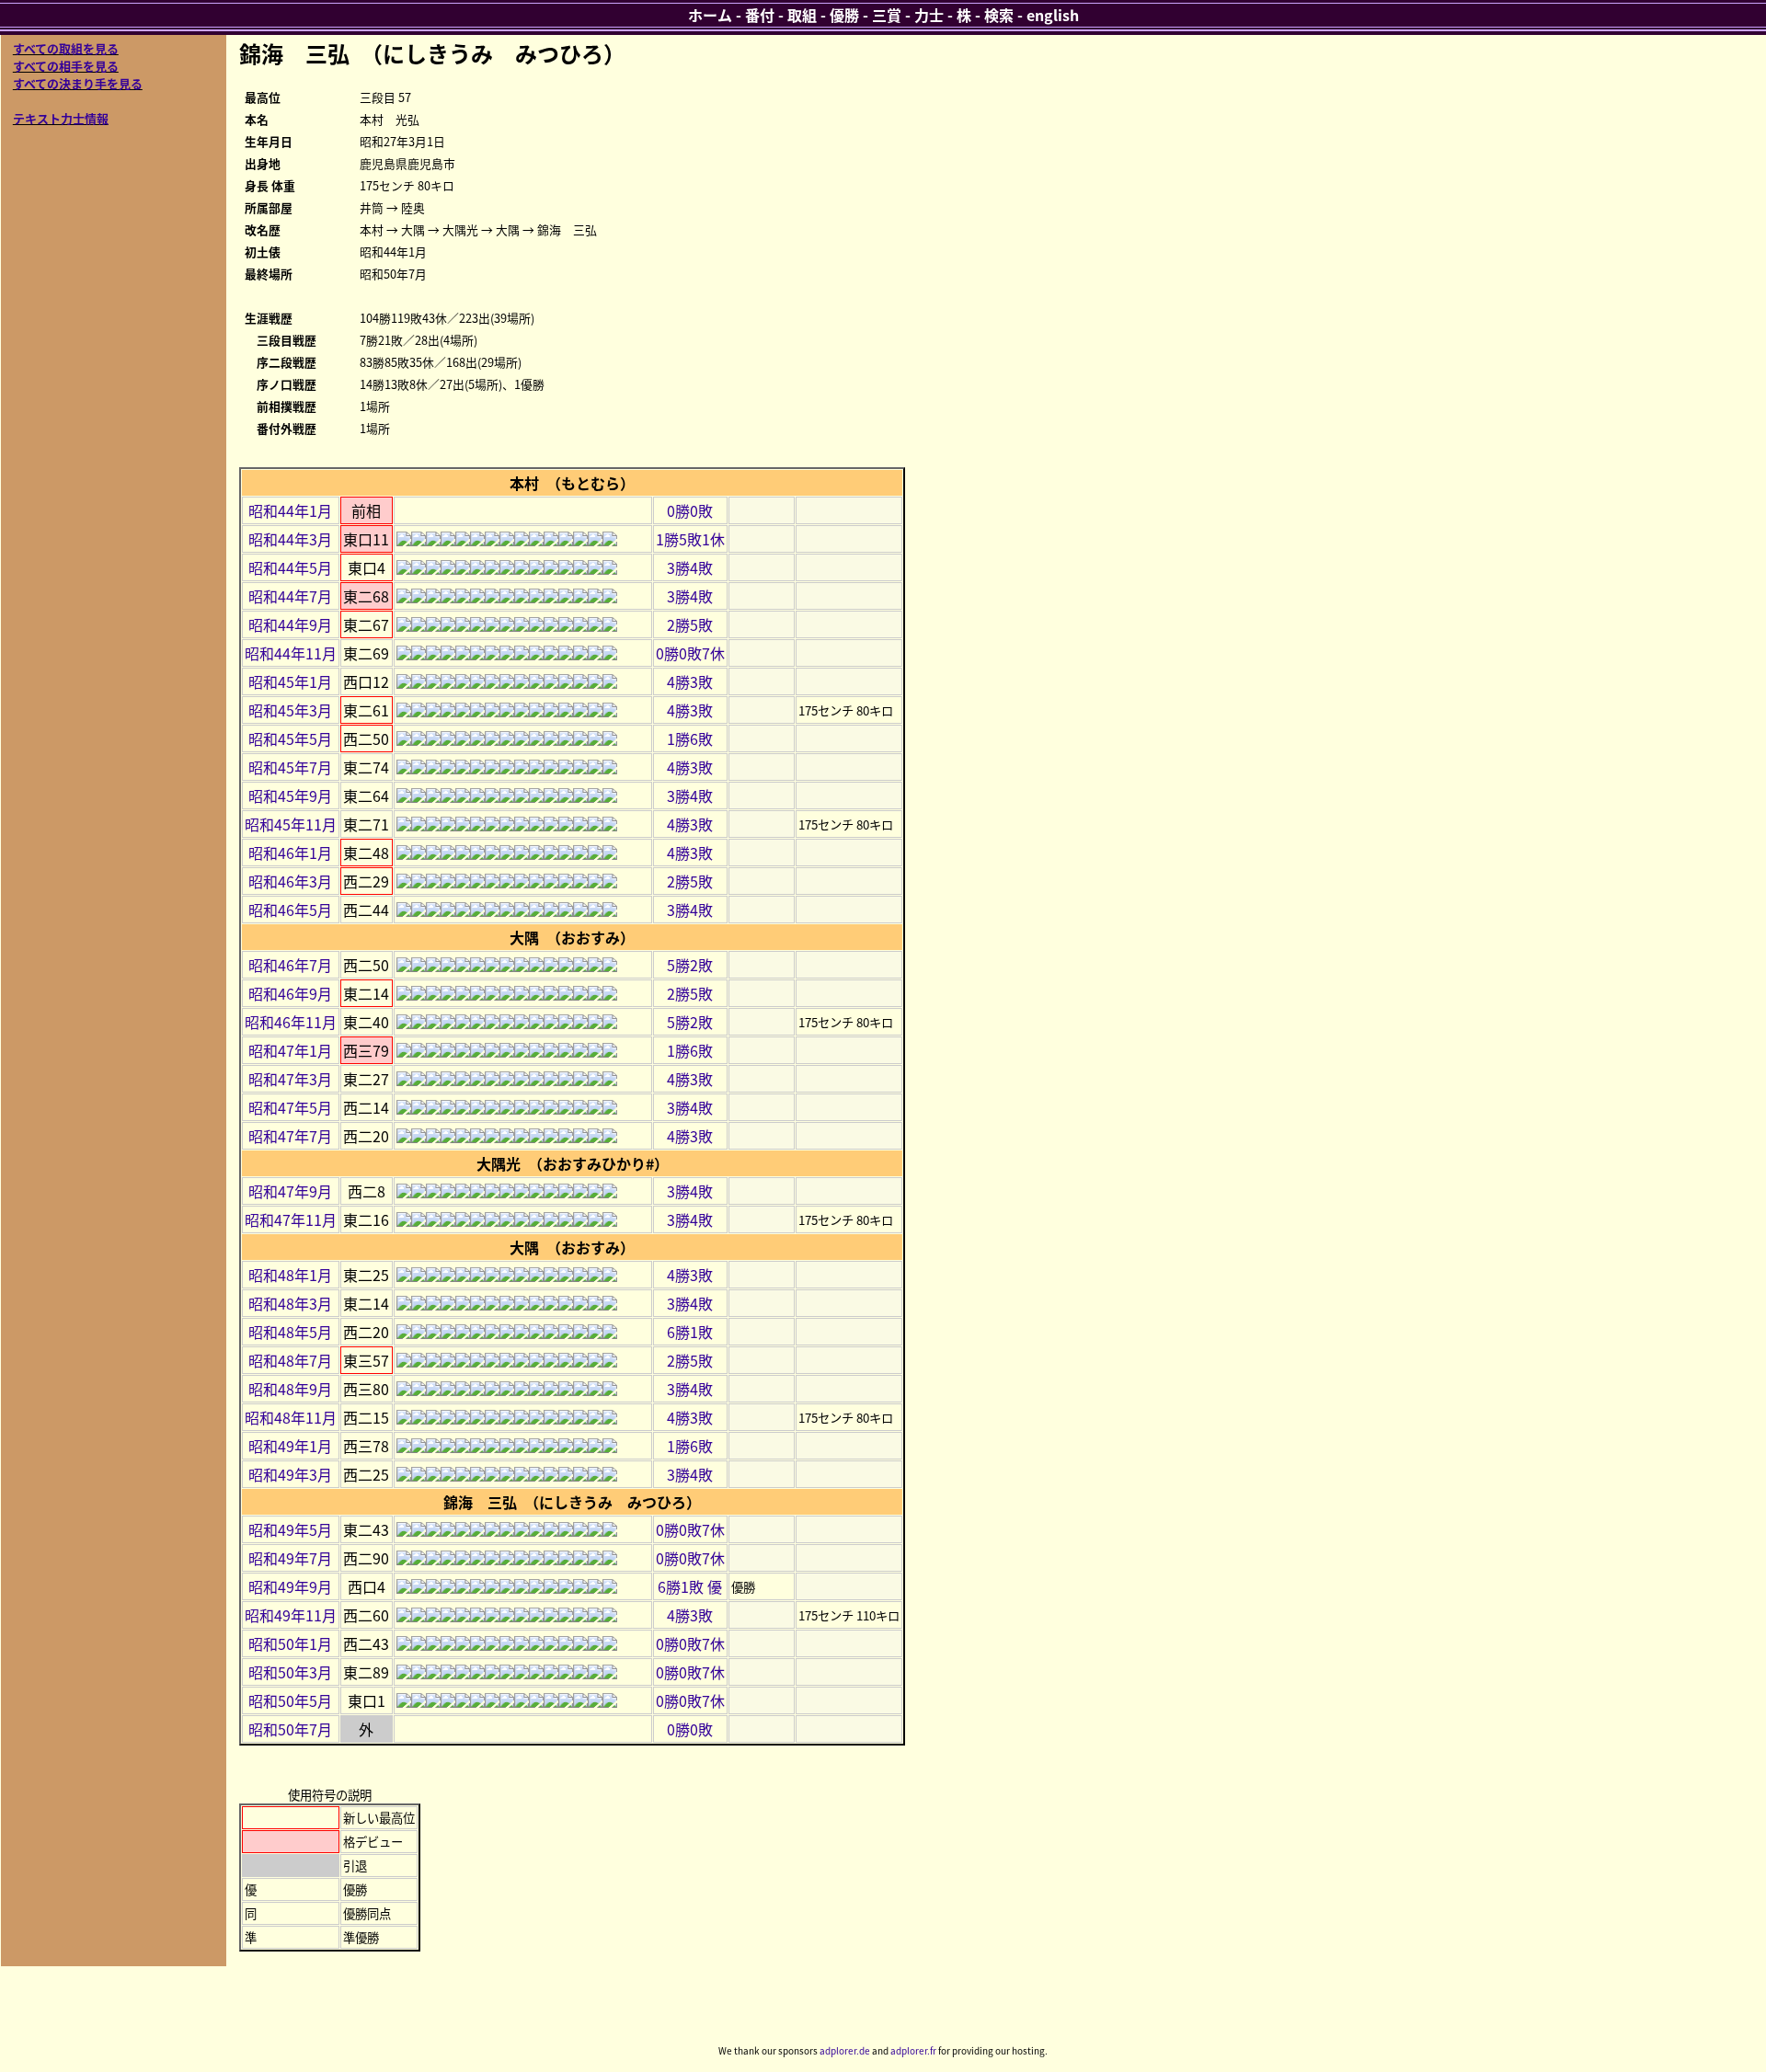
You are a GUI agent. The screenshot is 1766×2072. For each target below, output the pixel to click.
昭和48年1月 (290, 1275)
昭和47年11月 (291, 1219)
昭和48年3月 (290, 1303)
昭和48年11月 (291, 1417)
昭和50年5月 (290, 1700)
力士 (929, 15)
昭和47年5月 (290, 1107)
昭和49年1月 (290, 1446)
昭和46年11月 (291, 1022)
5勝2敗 (690, 965)
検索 (999, 15)
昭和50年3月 (290, 1672)
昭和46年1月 (290, 853)
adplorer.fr (913, 2050)
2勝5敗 (690, 624)
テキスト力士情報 (61, 118)
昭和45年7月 (290, 767)
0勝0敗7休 (690, 653)
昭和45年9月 (290, 796)
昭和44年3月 (290, 539)
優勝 (844, 15)
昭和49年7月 (290, 1558)
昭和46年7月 (290, 965)
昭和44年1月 (290, 510)
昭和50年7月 (290, 1729)
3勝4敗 (690, 567)
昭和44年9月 (290, 624)
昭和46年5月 (290, 910)
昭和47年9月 (290, 1191)
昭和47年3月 (290, 1079)
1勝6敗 (690, 738)
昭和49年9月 (290, 1586)
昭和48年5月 (290, 1332)
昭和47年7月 (290, 1136)
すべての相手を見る (66, 66)
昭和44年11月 (291, 653)
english (1053, 15)
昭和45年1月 (290, 681)
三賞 (887, 15)
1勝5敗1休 (690, 539)
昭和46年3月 (290, 881)
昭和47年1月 (290, 1050)
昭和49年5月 (290, 1529)
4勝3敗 (690, 681)
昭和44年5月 (290, 567)
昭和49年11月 (291, 1615)
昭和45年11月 (291, 824)
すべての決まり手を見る (78, 83)
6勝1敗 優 (690, 1586)
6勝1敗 (690, 1332)
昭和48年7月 (290, 1360)
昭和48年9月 (290, 1389)
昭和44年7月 (290, 596)
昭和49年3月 (290, 1474)
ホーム (710, 15)
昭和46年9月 (290, 993)
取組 (802, 15)
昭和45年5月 (290, 738)
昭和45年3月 (290, 710)
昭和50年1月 (290, 1643)
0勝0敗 (690, 510)
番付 (760, 15)
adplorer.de (845, 2050)
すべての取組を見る (66, 48)
